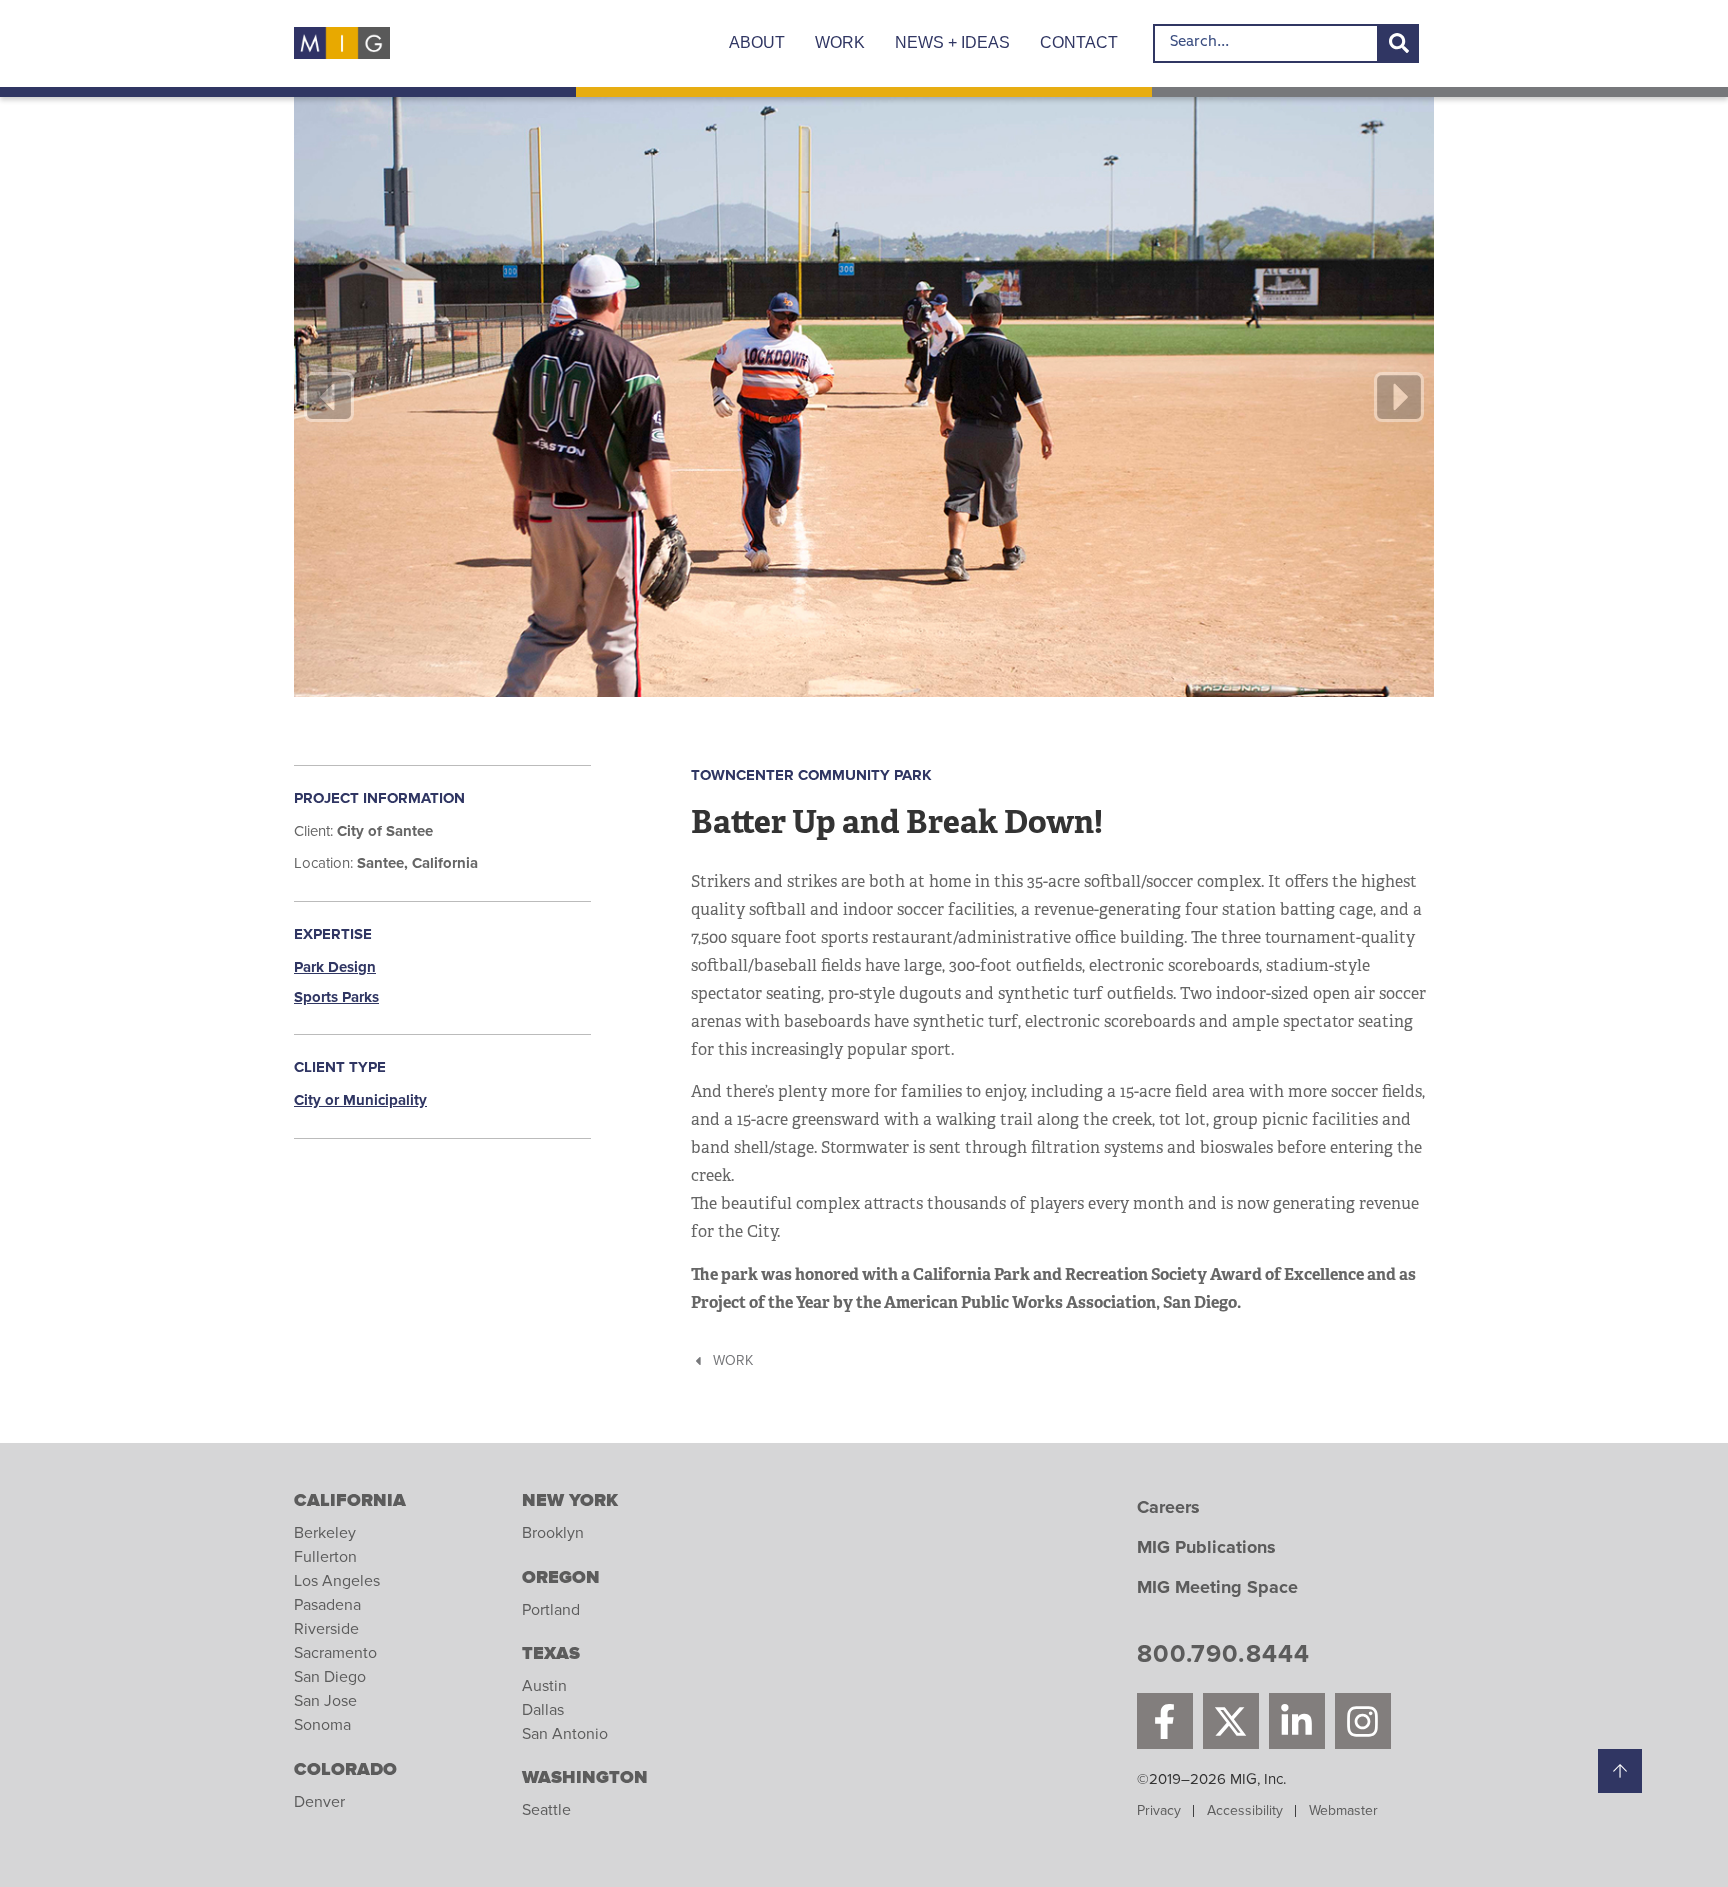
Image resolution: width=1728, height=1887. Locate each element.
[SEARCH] (1399, 43)
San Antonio (565, 1734)
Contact (1079, 42)
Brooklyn (553, 1533)
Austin (544, 1686)
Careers (1168, 1508)
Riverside (326, 1629)
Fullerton (325, 1557)
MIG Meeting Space (1217, 1588)
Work (840, 42)
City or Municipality (360, 1100)
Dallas (543, 1710)
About (757, 42)
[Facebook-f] (1165, 1721)
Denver (319, 1802)
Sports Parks (336, 997)
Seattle (546, 1810)
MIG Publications (1206, 1548)
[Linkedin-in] (1297, 1721)
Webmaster (1343, 1810)
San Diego (330, 1677)
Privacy (1159, 1810)
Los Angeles (337, 1581)
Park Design (335, 967)
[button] (329, 397)
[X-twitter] (1231, 1721)
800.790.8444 (1223, 1657)
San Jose (325, 1701)
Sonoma (322, 1725)
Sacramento (335, 1653)
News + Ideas (952, 42)
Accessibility (1245, 1810)
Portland (551, 1610)
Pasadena (327, 1605)
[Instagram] (1363, 1721)
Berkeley (325, 1533)
